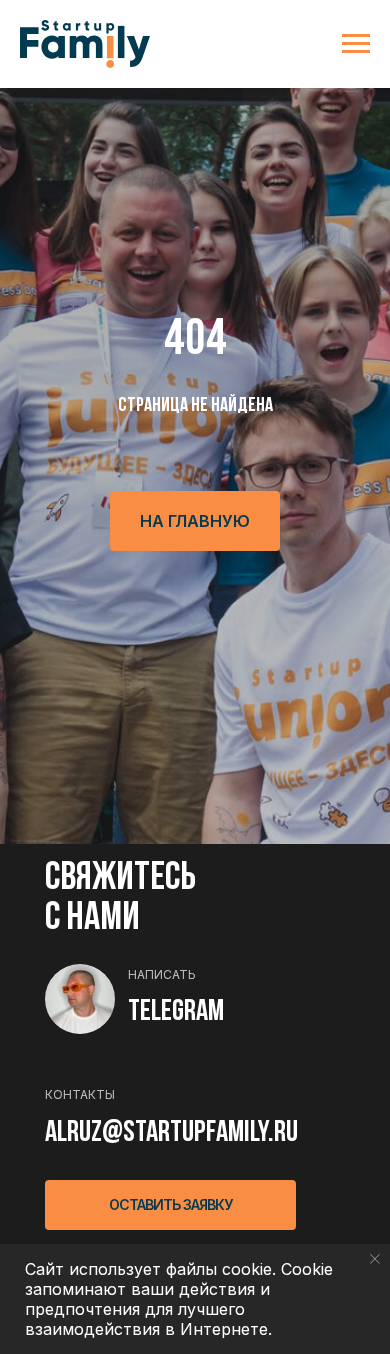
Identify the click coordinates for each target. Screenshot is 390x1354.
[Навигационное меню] (356, 44)
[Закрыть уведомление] (375, 1259)
